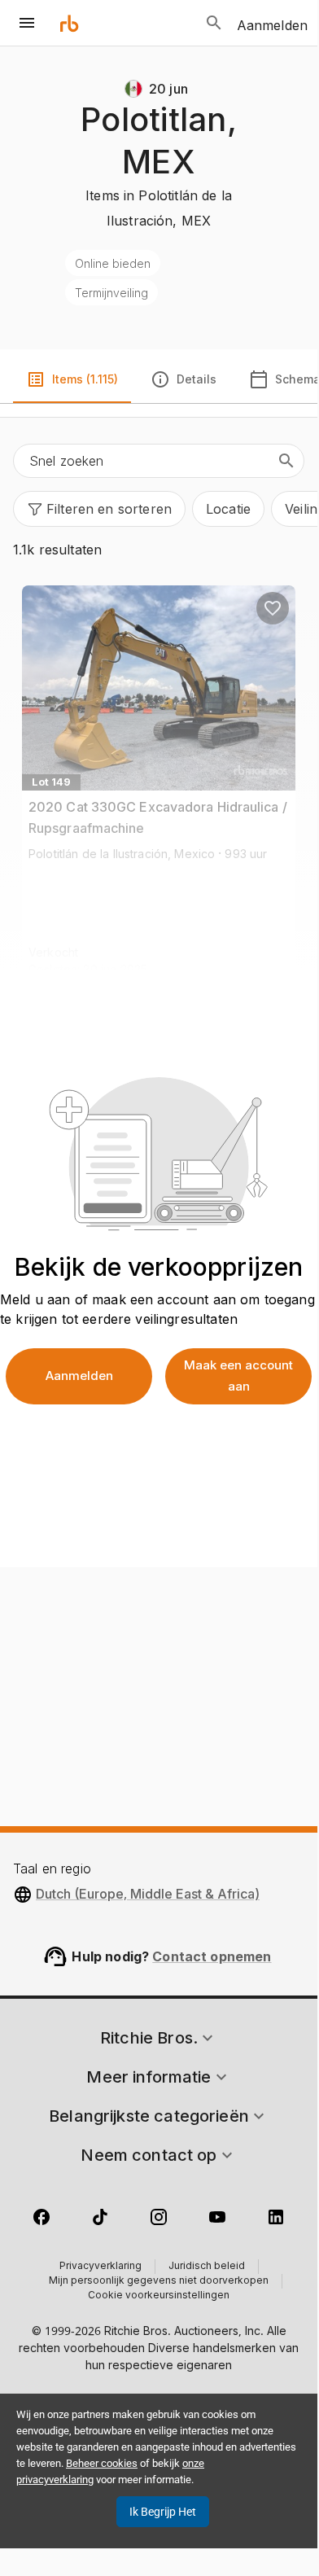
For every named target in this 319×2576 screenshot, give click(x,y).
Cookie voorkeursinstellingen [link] (159, 2296)
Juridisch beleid (207, 2267)
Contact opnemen (212, 1956)
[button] (99, 509)
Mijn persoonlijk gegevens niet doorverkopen (159, 2281)
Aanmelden (79, 1376)
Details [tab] (197, 379)
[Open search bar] (214, 23)
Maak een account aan (238, 1376)
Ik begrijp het (163, 2512)
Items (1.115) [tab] (85, 379)
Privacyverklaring (101, 2267)
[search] (286, 461)
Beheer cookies (102, 2463)
